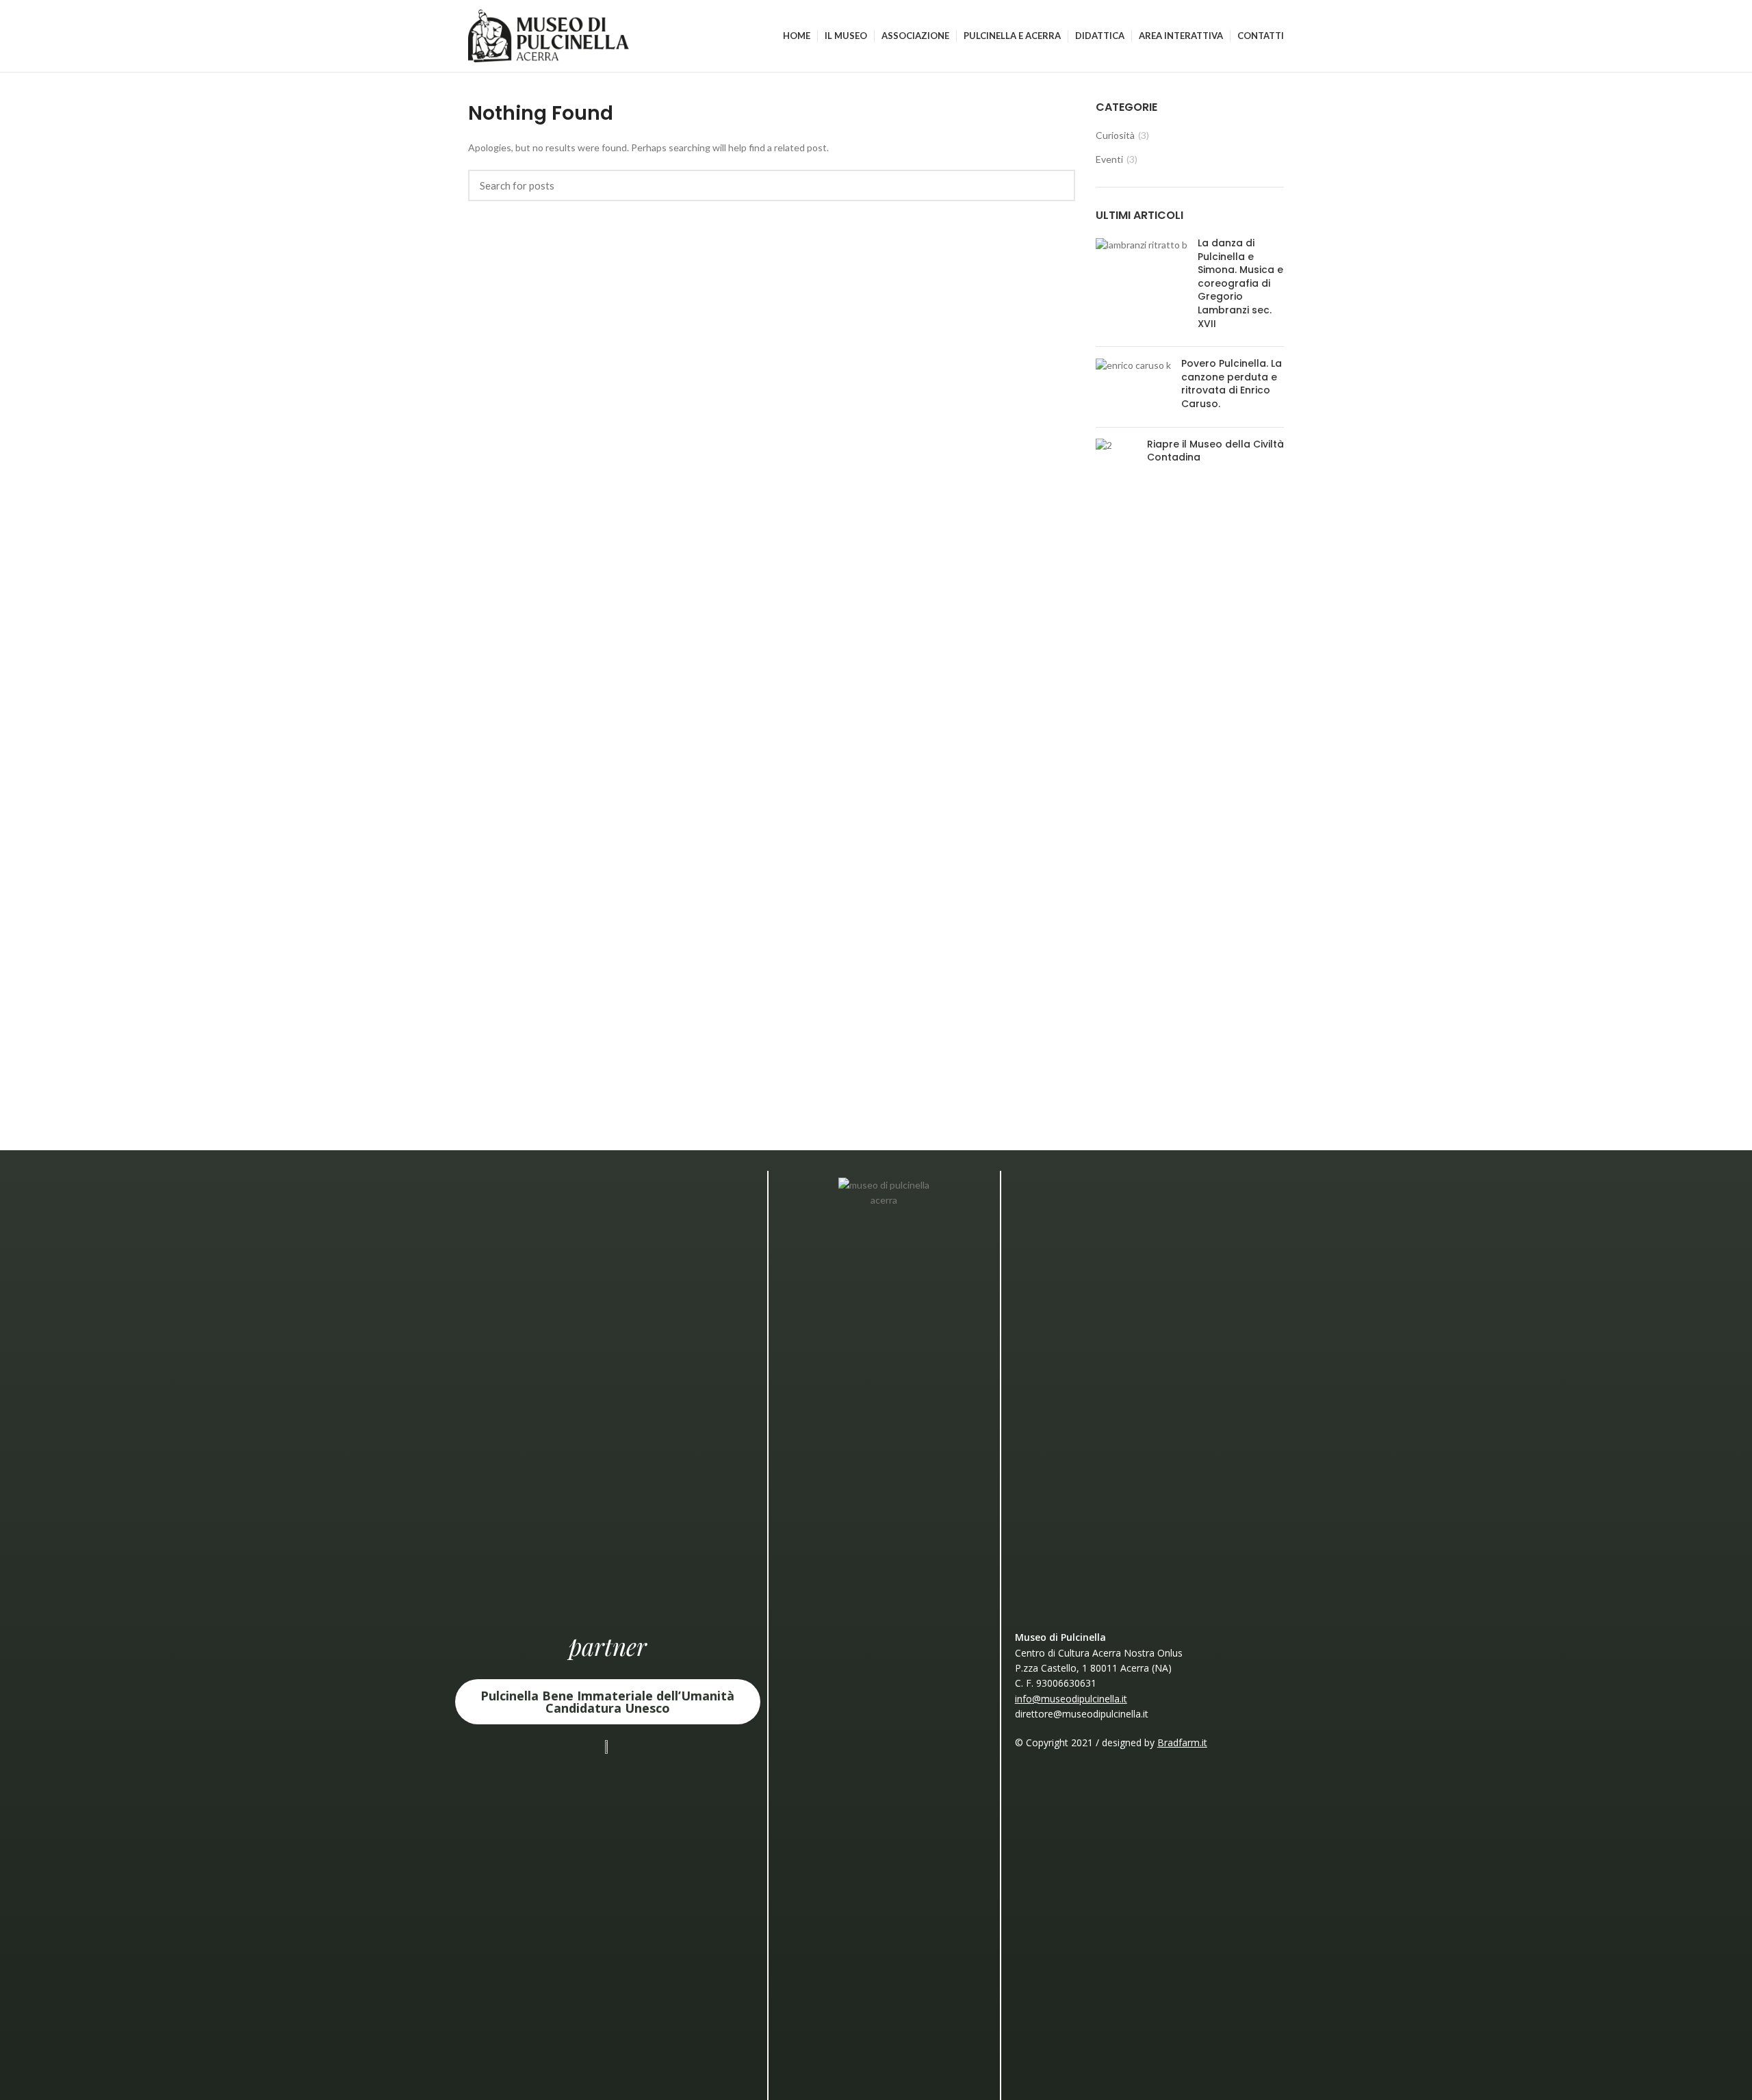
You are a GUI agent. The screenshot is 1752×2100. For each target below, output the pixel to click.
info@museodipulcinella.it (1071, 1699)
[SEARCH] (1057, 185)
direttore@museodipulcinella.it (1082, 1714)
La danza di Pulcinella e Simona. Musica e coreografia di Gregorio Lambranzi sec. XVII (1240, 283)
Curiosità (1115, 135)
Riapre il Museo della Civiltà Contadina (1215, 451)
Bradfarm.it (1182, 1742)
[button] (608, 1702)
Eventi (1109, 159)
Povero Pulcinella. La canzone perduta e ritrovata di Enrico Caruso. (1232, 384)
